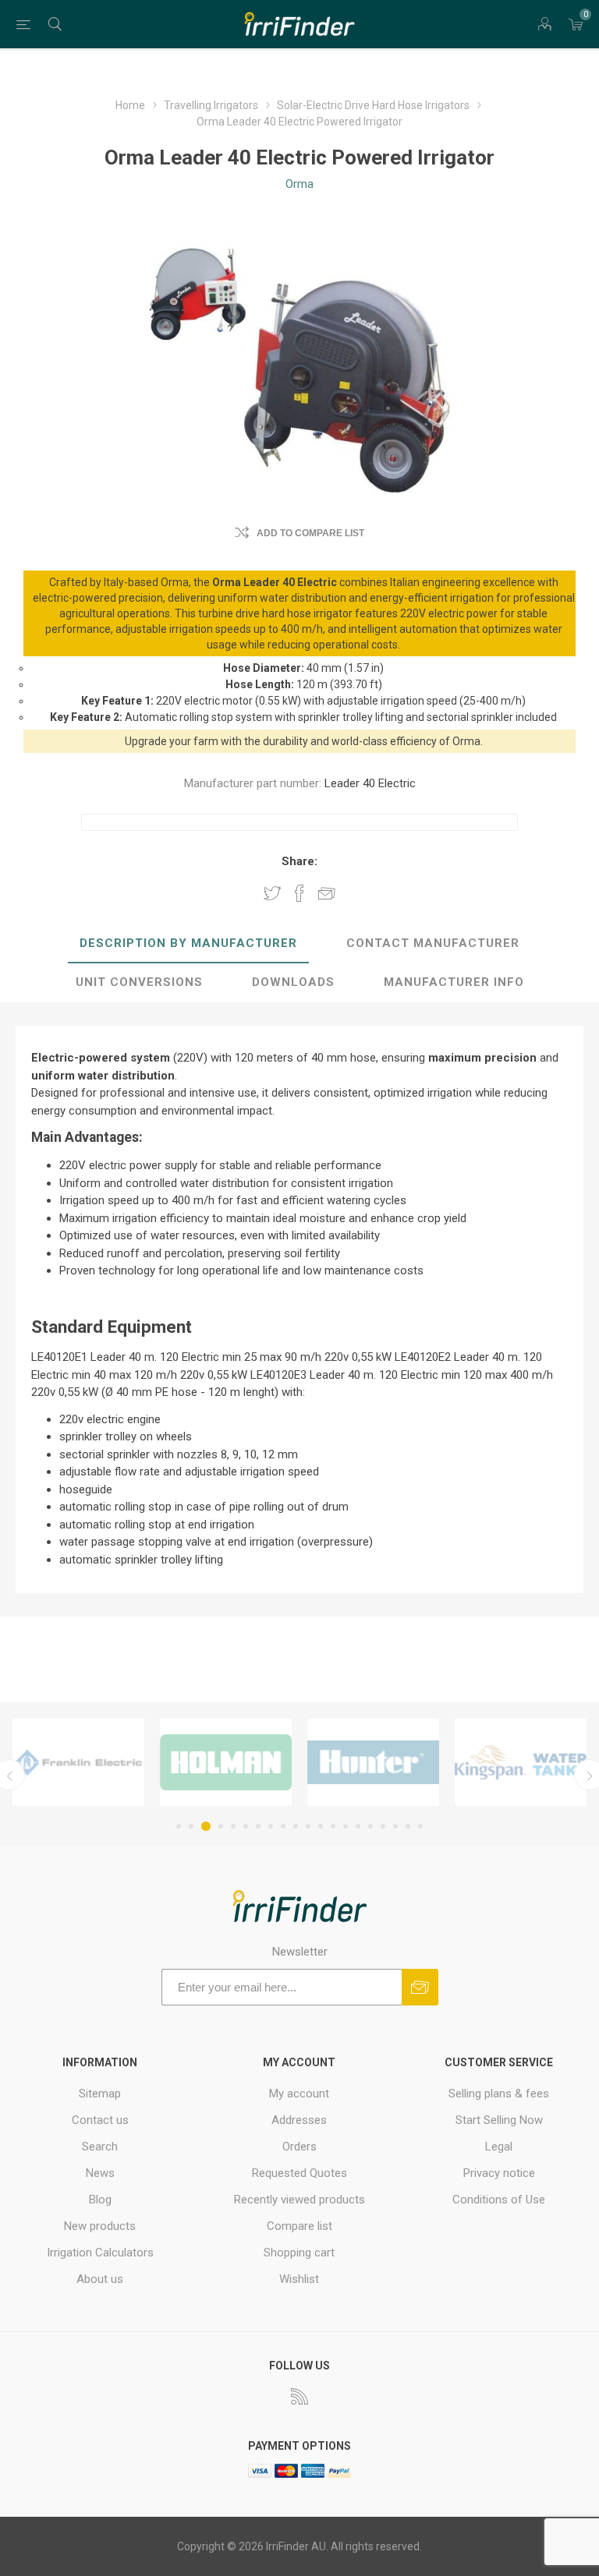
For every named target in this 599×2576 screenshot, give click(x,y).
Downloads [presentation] (293, 982)
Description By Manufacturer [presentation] (188, 943)
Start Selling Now (499, 2120)
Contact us (100, 2120)
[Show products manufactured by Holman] (95, 1762)
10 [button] (296, 1826)
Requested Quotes (299, 2173)
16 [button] (370, 1826)
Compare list (299, 2226)
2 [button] (191, 1826)
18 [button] (395, 1826)
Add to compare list (310, 533)
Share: (299, 861)
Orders (299, 2147)
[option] (95, 1762)
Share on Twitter (272, 892)
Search (100, 2147)
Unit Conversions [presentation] (139, 982)
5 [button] (233, 1826)
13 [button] (333, 1826)
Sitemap (100, 2094)
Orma (299, 184)
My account (299, 2094)
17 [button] (383, 1826)
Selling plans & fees (499, 2094)
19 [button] (408, 1826)
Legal (499, 2147)
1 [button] (179, 1826)
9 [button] (283, 1826)
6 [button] (246, 1826)
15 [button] (358, 1826)
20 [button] (420, 1826)
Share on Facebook (299, 892)
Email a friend (327, 892)
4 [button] (218, 1826)
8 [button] (271, 1826)
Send (420, 1987)
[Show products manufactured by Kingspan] (390, 1762)
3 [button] (204, 1826)
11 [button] (308, 1826)
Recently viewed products (299, 2200)
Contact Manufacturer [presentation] (433, 943)
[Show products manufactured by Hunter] (242, 1762)
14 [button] (346, 1826)
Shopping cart (299, 2253)
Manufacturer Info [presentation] (454, 982)
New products (100, 2226)
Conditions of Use (499, 2200)
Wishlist (299, 2279)
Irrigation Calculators (100, 2253)
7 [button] (258, 1826)
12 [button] (321, 1826)
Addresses (299, 2120)
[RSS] (299, 2396)
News (100, 2173)
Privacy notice (499, 2173)
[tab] (188, 944)
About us (100, 2279)
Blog (100, 2200)
